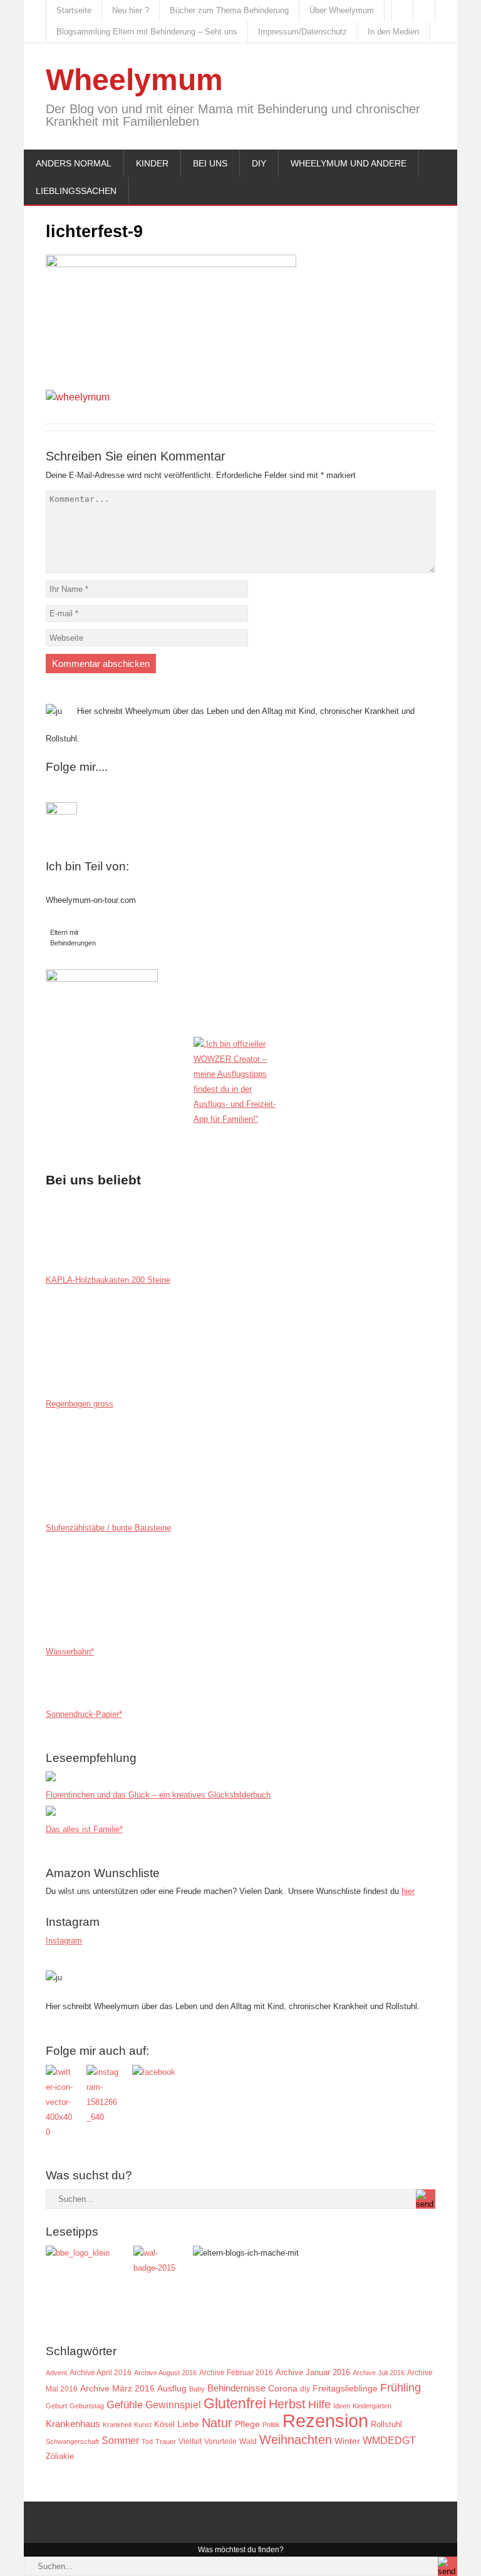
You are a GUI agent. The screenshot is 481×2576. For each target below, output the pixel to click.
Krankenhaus (73, 2424)
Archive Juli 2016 (379, 2373)
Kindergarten (372, 2406)
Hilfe (319, 2405)
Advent (56, 2373)
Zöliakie (60, 2456)
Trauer (166, 2441)
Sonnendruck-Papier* (84, 1714)
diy (305, 2389)
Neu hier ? (131, 10)
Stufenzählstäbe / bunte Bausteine (108, 1528)
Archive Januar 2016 (313, 2372)
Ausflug (172, 2388)
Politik (271, 2425)
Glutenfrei (235, 2404)
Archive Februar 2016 (236, 2372)
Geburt (56, 2406)
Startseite (74, 10)
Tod (147, 2441)
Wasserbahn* (70, 1652)
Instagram (64, 1941)
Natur (217, 2423)
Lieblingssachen (76, 191)
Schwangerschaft (72, 2441)
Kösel (164, 2424)
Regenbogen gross (80, 1404)
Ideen (342, 2406)
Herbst (287, 2404)
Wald (248, 2441)
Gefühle (125, 2405)
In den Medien (393, 32)
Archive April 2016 (101, 2373)
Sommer (120, 2440)
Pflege (247, 2424)
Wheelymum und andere (349, 163)
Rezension (325, 2421)
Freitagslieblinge (345, 2389)
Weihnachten (296, 2440)
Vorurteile (220, 2441)
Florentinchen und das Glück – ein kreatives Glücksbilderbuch (158, 1795)
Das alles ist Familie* (84, 1829)
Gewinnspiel (173, 2405)
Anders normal (74, 163)
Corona (283, 2388)
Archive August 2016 (165, 2373)
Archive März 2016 (117, 2389)
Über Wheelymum (342, 10)
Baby (197, 2389)
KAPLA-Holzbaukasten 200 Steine (108, 1280)
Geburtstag (87, 2406)
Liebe (188, 2424)
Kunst (143, 2425)
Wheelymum (134, 80)
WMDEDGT (389, 2441)
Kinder (152, 163)
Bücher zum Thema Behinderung (229, 10)
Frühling (401, 2387)
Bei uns (210, 163)
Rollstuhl (386, 2424)
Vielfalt (190, 2441)
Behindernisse (236, 2388)
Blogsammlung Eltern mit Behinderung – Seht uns (147, 32)
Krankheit (117, 2425)
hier (408, 1891)
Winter (347, 2441)
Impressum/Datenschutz (303, 32)
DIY (259, 163)
